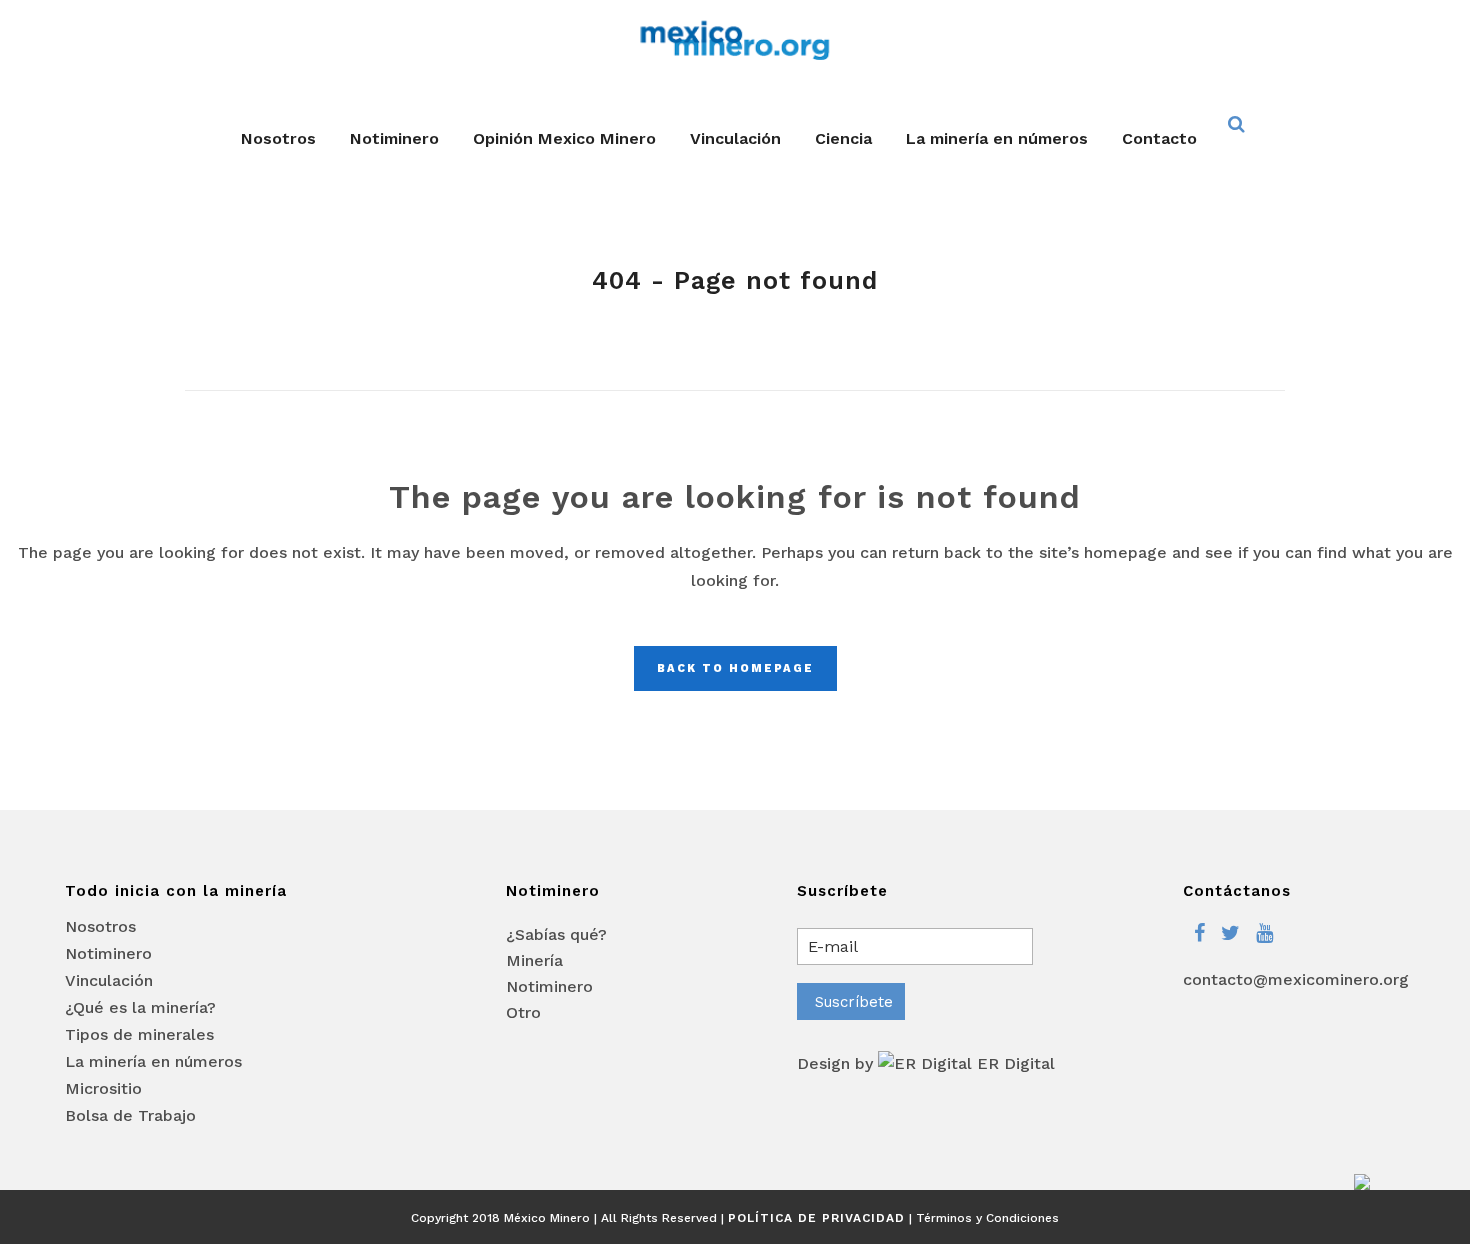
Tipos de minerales (139, 1035)
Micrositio (103, 1089)
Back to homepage (735, 668)
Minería (534, 960)
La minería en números (153, 1062)
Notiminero (108, 954)
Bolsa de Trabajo (130, 1116)
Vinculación (109, 981)
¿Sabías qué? (556, 934)
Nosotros (100, 927)
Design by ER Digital (926, 1063)
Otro (523, 1012)
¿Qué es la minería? (140, 1008)
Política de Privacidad (816, 1218)
